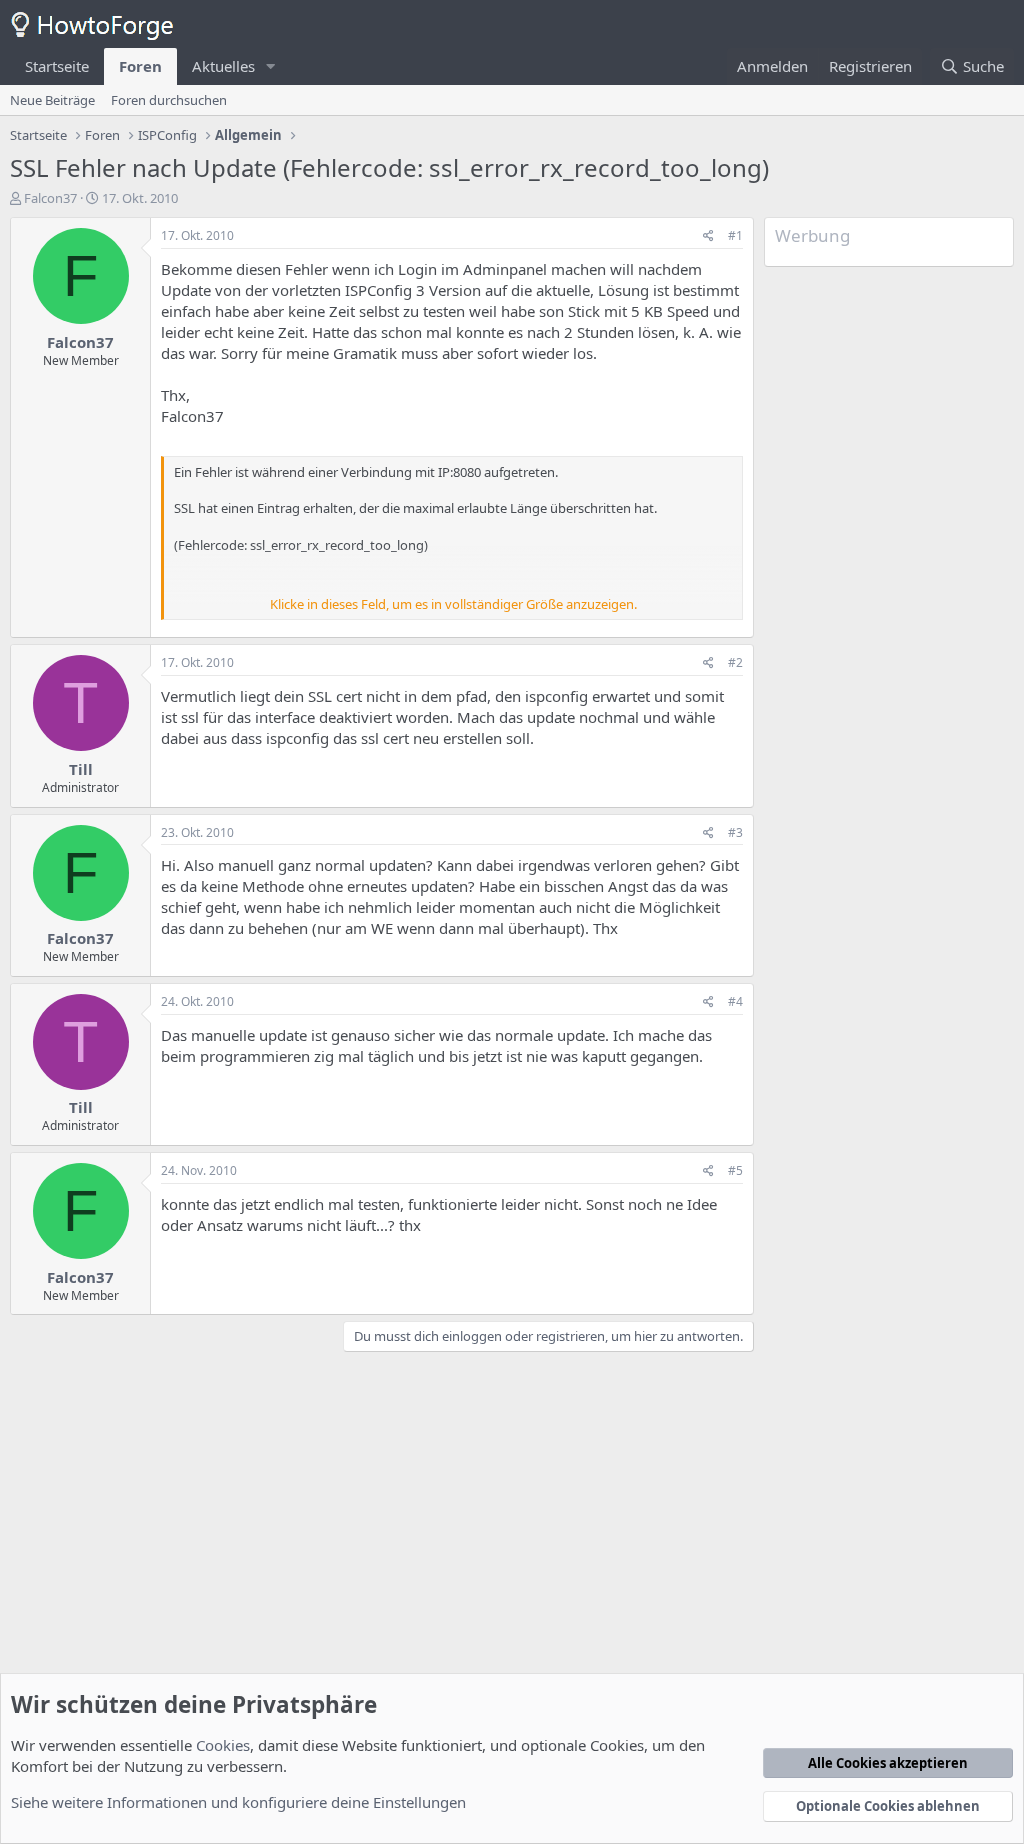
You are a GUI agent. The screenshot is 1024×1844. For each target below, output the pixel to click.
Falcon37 (50, 198)
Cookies (223, 1745)
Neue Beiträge (52, 100)
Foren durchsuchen (169, 100)
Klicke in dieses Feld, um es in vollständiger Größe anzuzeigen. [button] (453, 604)
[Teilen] (708, 236)
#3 (735, 832)
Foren (140, 66)
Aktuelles (223, 66)
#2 (735, 662)
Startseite (57, 66)
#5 (735, 1170)
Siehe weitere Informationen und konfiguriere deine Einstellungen (238, 1802)
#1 (735, 235)
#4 (735, 1001)
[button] (271, 66)
